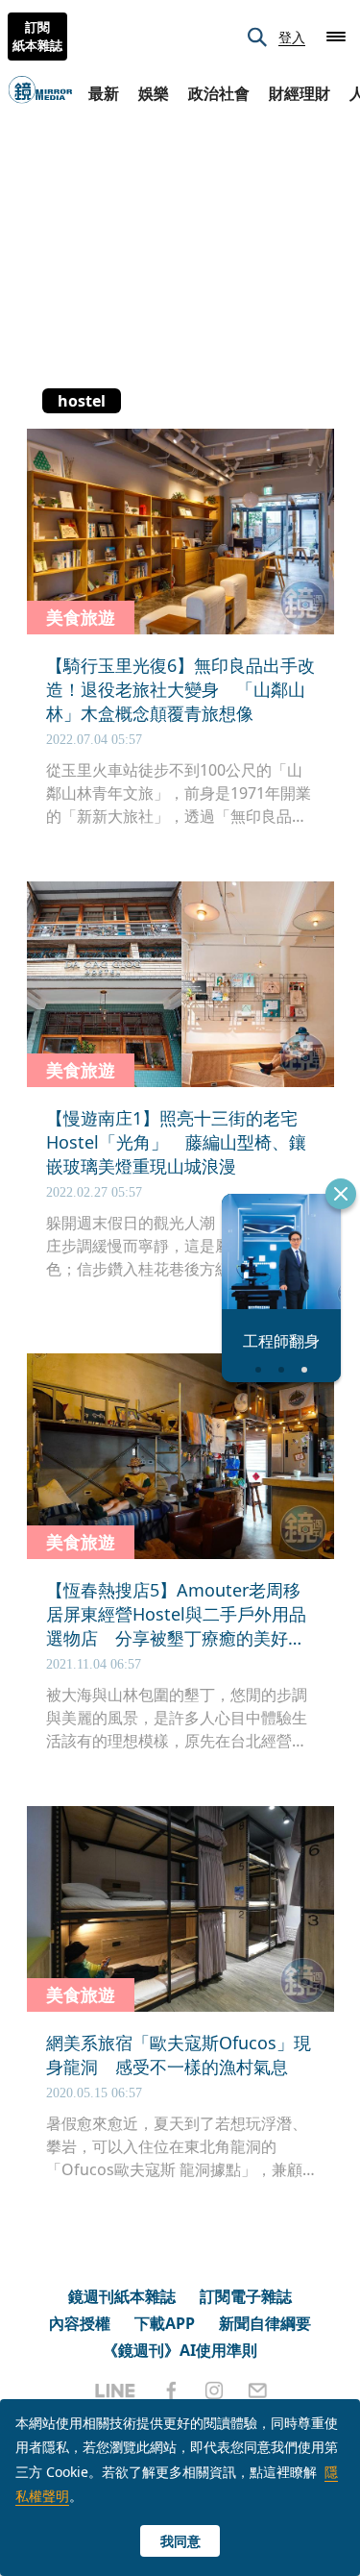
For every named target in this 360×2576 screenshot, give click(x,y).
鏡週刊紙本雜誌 (122, 2296)
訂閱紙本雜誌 (37, 37)
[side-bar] (336, 37)
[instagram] (214, 2390)
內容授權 (80, 2323)
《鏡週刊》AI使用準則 (180, 2350)
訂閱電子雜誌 (246, 2296)
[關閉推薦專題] (341, 1194)
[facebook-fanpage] (171, 2390)
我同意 (180, 2541)
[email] (258, 2390)
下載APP (165, 2323)
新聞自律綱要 (265, 2323)
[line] (115, 2390)
